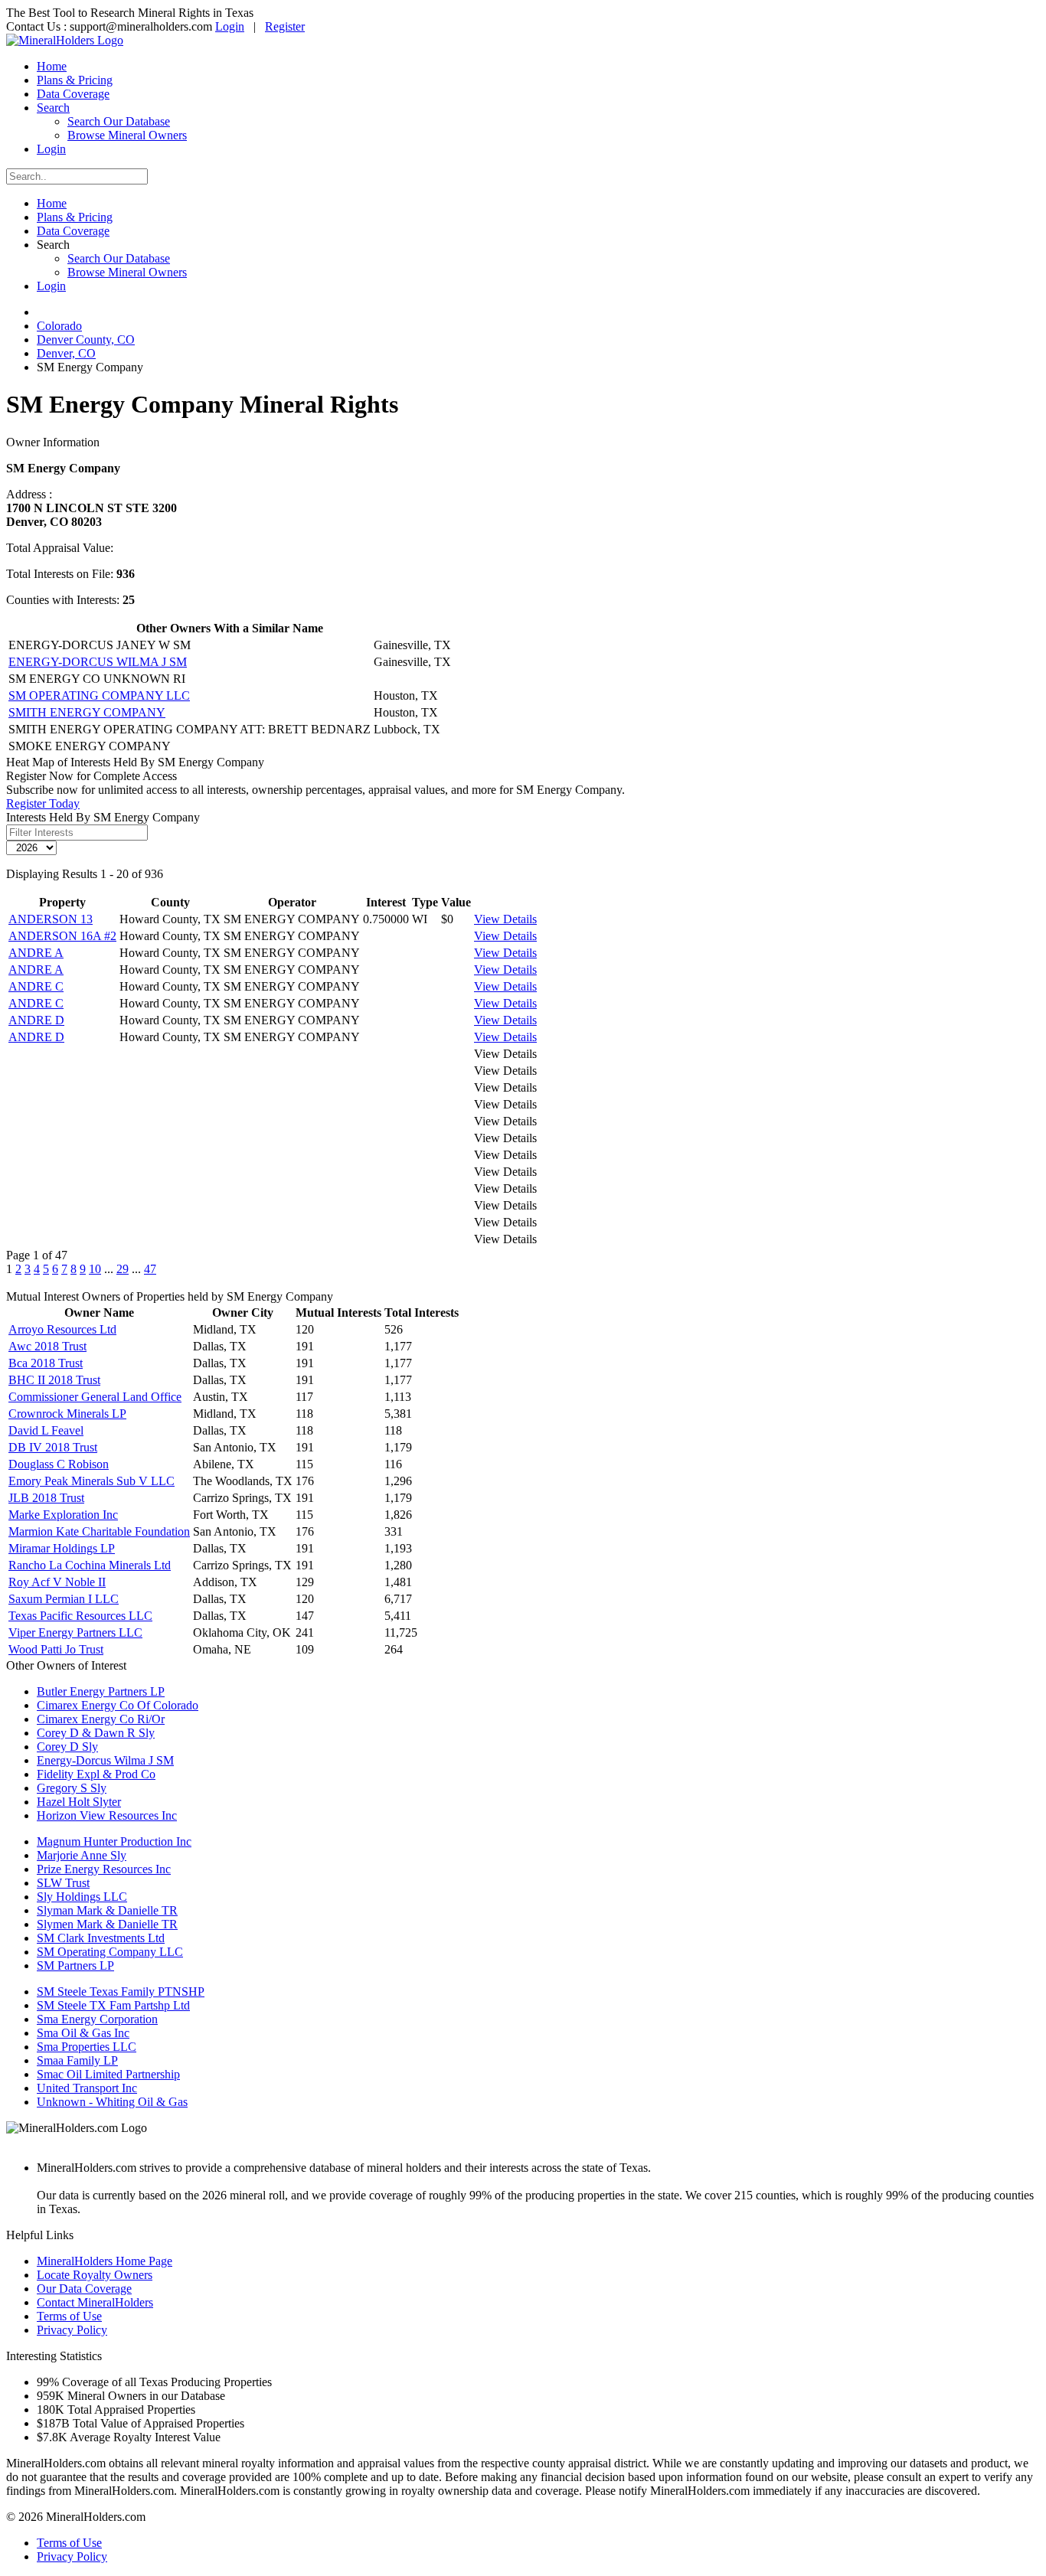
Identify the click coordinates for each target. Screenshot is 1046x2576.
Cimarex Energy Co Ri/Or (101, 1719)
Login (230, 26)
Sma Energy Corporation (97, 2019)
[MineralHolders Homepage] (65, 40)
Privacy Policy (72, 2330)
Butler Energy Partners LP (101, 1691)
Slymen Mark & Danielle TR (107, 1924)
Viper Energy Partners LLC (75, 1632)
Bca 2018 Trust (46, 1363)
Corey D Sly (67, 1747)
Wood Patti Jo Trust (56, 1649)
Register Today (43, 803)
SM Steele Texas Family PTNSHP (121, 1992)
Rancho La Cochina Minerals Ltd (90, 1565)
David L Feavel (46, 1430)
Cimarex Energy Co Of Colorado (118, 1705)
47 (150, 1269)
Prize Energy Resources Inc (104, 1869)
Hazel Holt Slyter (79, 1802)
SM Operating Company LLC (110, 1952)
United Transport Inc (87, 2088)
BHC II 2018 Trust (54, 1380)
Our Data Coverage (84, 2289)
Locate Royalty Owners (95, 2275)
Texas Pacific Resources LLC (80, 1616)
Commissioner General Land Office (95, 1397)
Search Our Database (119, 121)
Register (285, 26)
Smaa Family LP (77, 2060)
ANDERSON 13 (51, 919)
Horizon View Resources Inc (107, 1815)
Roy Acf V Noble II (57, 1582)
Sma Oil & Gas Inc (83, 2033)
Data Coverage (73, 94)
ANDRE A (36, 953)
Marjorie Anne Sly (82, 1855)
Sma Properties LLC (87, 2047)
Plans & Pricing (75, 80)
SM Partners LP (75, 1965)
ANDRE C (36, 986)
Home (52, 66)
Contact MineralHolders (95, 2302)
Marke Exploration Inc (63, 1515)
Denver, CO (66, 353)
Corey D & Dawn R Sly (96, 1733)
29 (123, 1269)
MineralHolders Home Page (105, 2261)
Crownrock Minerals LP (67, 1414)
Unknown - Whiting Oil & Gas (112, 2102)
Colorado (59, 326)
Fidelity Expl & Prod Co (96, 1774)
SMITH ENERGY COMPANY (87, 712)
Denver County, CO (86, 340)
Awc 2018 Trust (47, 1346)
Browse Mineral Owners (127, 135)
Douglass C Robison (59, 1464)
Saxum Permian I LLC (64, 1599)
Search (53, 108)
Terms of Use (69, 2316)
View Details (505, 919)
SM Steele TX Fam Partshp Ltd (113, 2005)
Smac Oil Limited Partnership (108, 2074)
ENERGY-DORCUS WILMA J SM (98, 662)
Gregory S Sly (72, 1788)
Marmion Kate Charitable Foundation (99, 1531)
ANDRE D (36, 1020)
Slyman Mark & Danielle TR (107, 1910)
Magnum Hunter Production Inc (114, 1841)
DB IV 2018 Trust (53, 1447)
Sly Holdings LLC (82, 1897)
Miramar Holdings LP (62, 1548)
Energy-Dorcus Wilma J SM (105, 1760)
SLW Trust (63, 1883)
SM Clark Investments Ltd (101, 1938)
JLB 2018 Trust (46, 1498)
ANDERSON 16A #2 (62, 936)
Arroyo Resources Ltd (62, 1329)
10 (95, 1269)
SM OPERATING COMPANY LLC (99, 695)
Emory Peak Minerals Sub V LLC (92, 1481)
